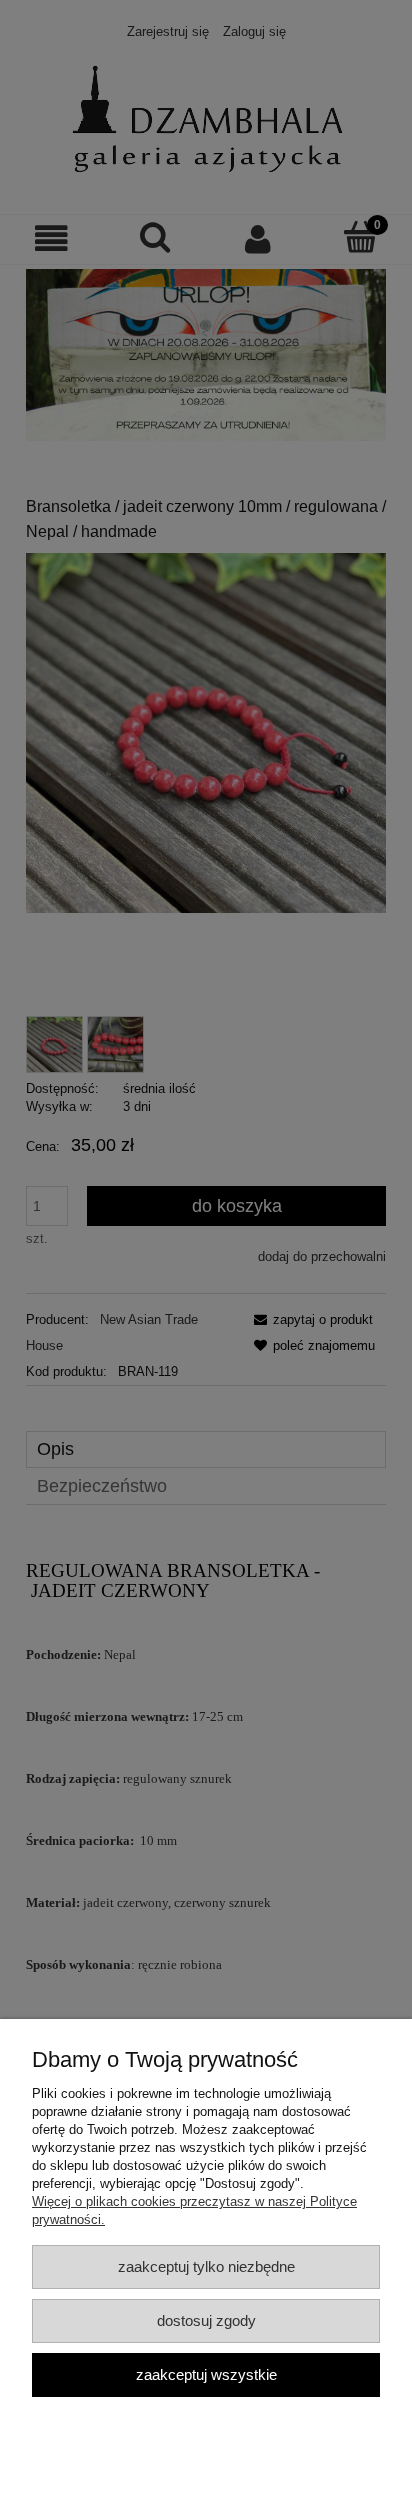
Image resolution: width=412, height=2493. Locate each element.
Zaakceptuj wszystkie (206, 2374)
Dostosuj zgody (206, 2320)
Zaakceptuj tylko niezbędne (206, 2266)
